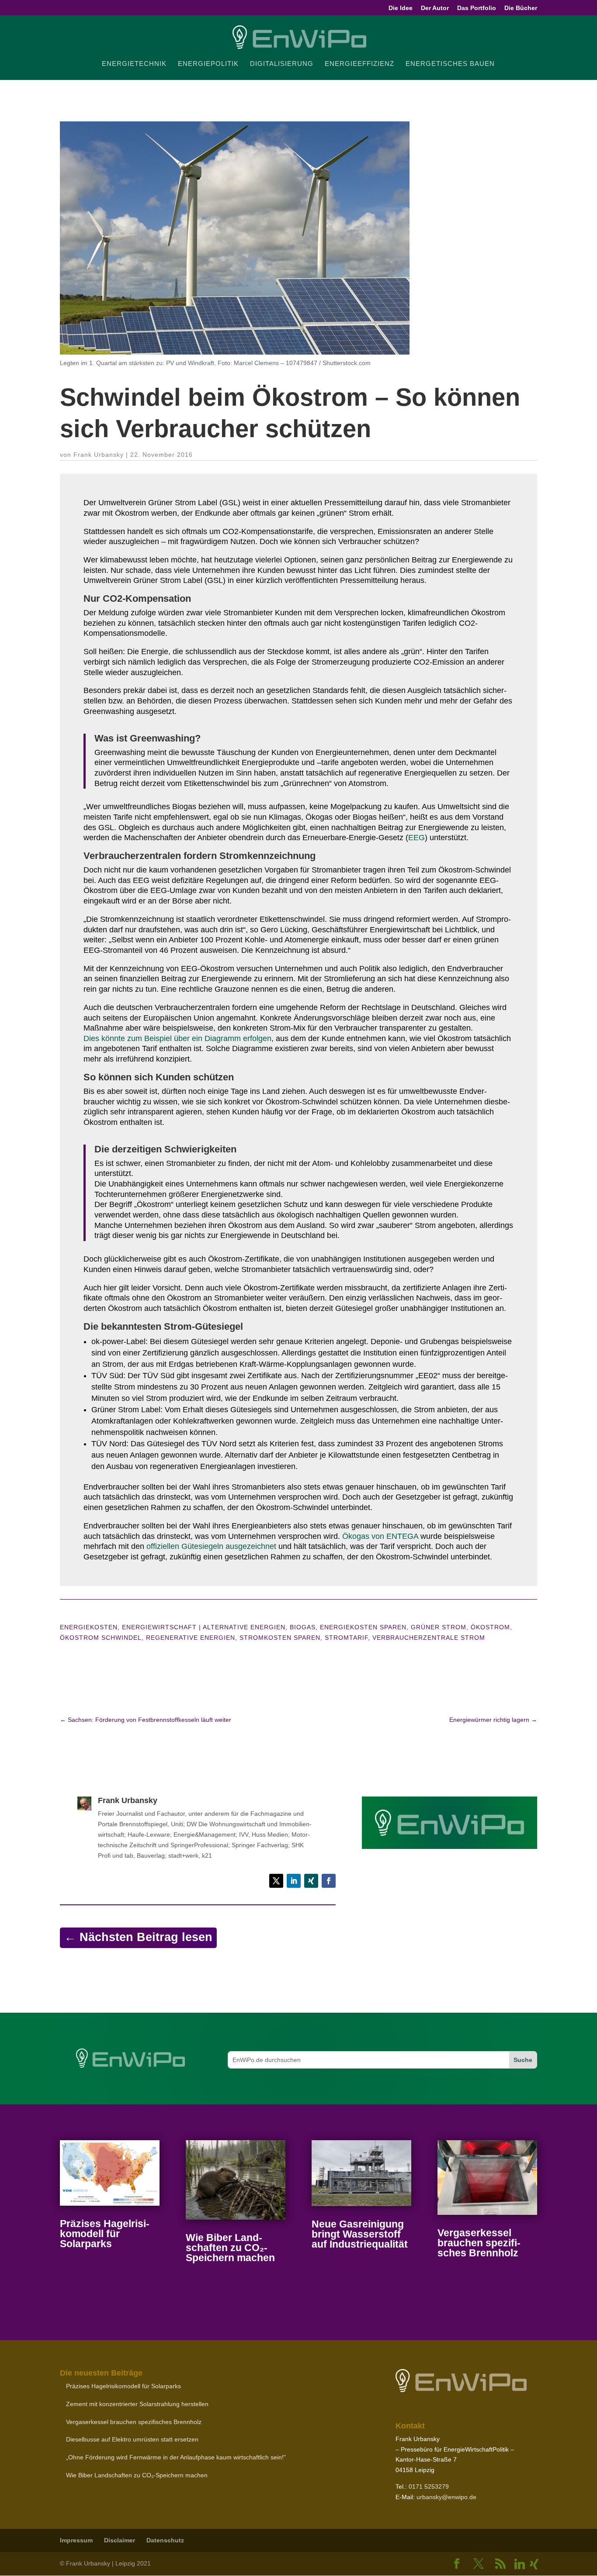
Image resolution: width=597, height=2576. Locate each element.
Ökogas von (380, 1536)
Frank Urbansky (99, 455)
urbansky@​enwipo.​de (446, 2497)
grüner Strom (439, 1627)
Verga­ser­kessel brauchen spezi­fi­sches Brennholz (479, 2243)
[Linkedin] (520, 2564)
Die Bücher (521, 8)
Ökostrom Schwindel (101, 1638)
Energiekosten (89, 1627)
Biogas (303, 1627)
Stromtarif (346, 1638)
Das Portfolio (477, 8)
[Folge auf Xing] (311, 1881)
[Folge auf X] (276, 1881)
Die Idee (401, 8)
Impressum (76, 2540)
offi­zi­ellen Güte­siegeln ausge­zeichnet (211, 1546)
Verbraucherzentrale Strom (429, 1638)
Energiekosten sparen (363, 1627)
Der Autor (435, 8)
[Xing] (535, 2564)
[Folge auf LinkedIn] (294, 1881)
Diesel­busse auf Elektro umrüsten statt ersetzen (132, 2439)
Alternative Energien (244, 1627)
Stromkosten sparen (280, 1638)
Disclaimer (120, 2540)
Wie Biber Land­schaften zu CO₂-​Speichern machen (230, 2248)
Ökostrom (490, 1627)
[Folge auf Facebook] (329, 1881)
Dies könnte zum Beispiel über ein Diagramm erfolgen (177, 1038)
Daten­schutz (165, 2540)
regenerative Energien (191, 1638)
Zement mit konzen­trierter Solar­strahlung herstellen (137, 2404)
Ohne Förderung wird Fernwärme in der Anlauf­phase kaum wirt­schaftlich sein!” (176, 2457)
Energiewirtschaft (159, 1627)
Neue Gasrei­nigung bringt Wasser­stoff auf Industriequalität (360, 2234)
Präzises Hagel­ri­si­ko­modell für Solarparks (105, 2234)
